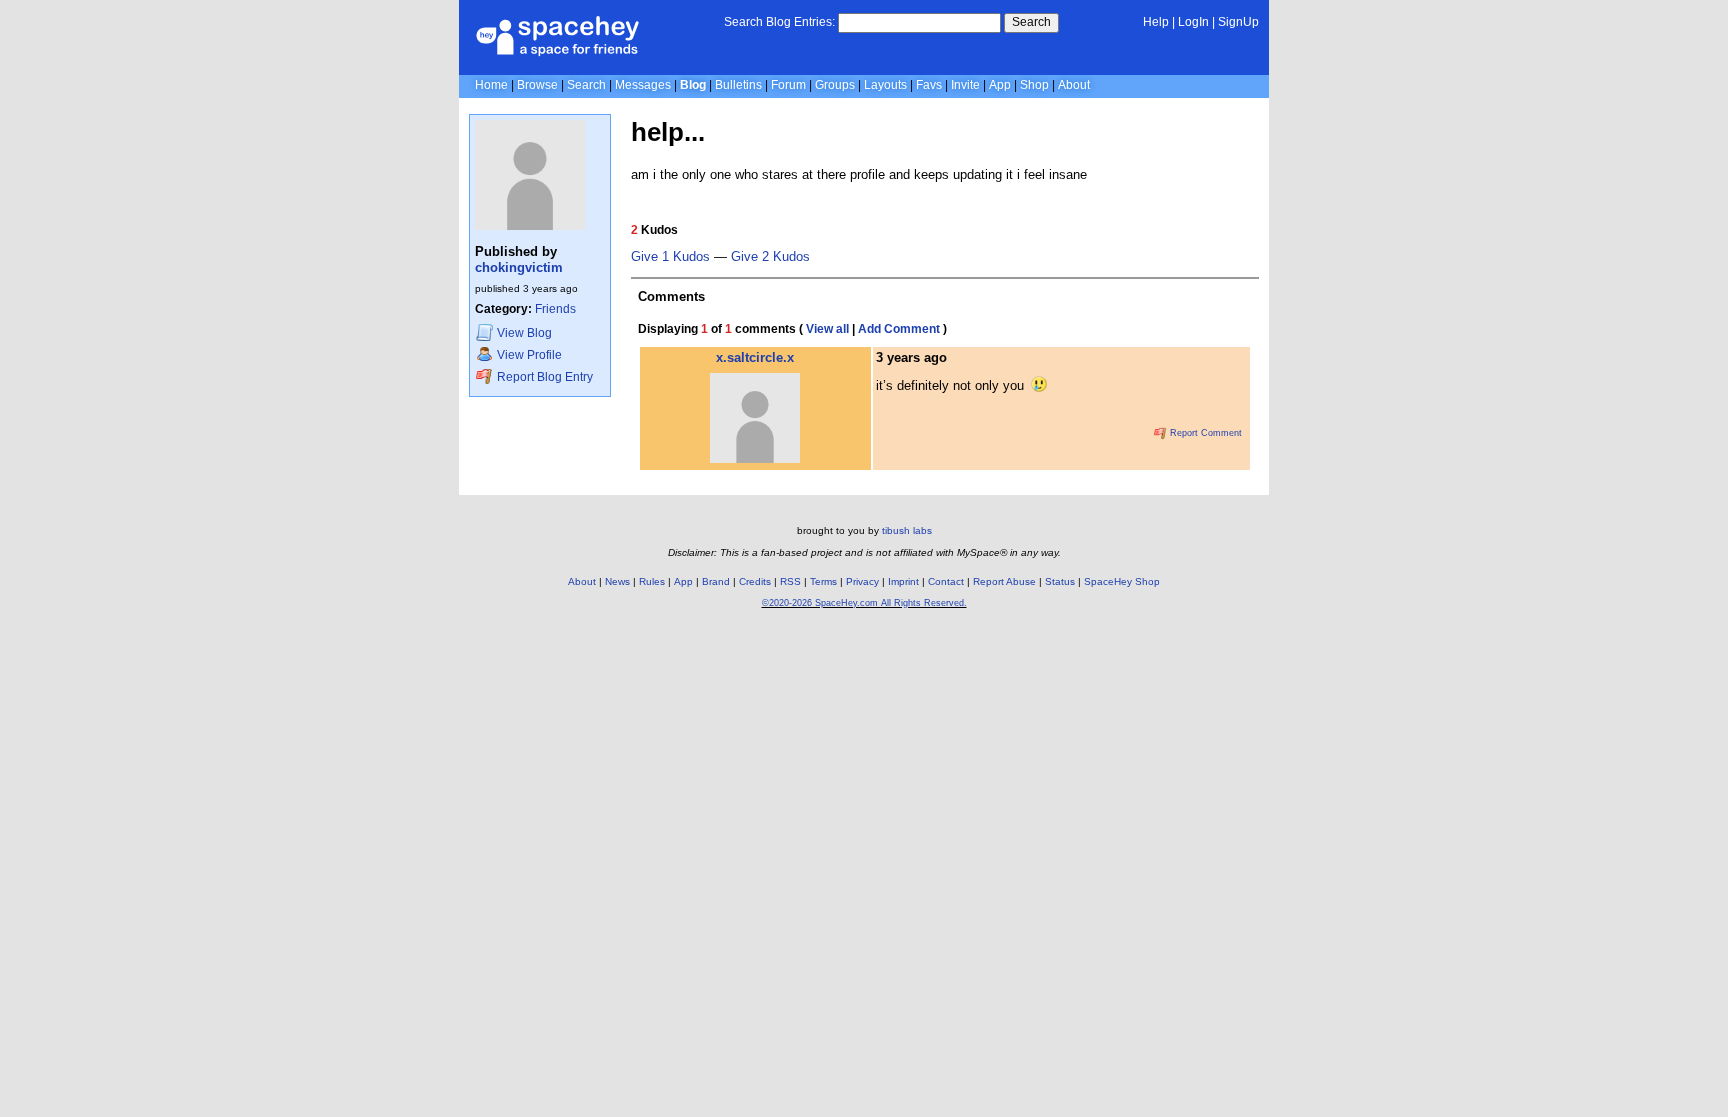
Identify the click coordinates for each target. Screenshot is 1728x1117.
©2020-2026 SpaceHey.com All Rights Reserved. (864, 603)
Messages (643, 85)
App (1000, 85)
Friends (555, 309)
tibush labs (907, 530)
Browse (537, 85)
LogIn (1193, 22)
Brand (716, 581)
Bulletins (738, 85)
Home (491, 85)
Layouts (885, 85)
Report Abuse (1004, 581)
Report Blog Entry (543, 377)
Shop (1034, 85)
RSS (790, 581)
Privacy (862, 581)
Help (1156, 22)
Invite (965, 85)
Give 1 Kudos (670, 257)
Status (1060, 581)
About (1074, 85)
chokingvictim (519, 267)
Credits (755, 581)
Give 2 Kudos (770, 257)
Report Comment (1204, 433)
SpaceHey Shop (1122, 581)
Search (1031, 22)
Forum (788, 85)
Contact (946, 581)
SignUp (1238, 22)
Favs (929, 85)
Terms (823, 581)
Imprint (903, 581)
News (617, 581)
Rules (652, 581)
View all (827, 329)
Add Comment (899, 329)
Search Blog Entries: (779, 22)
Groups (835, 85)
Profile (529, 355)
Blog (693, 85)
